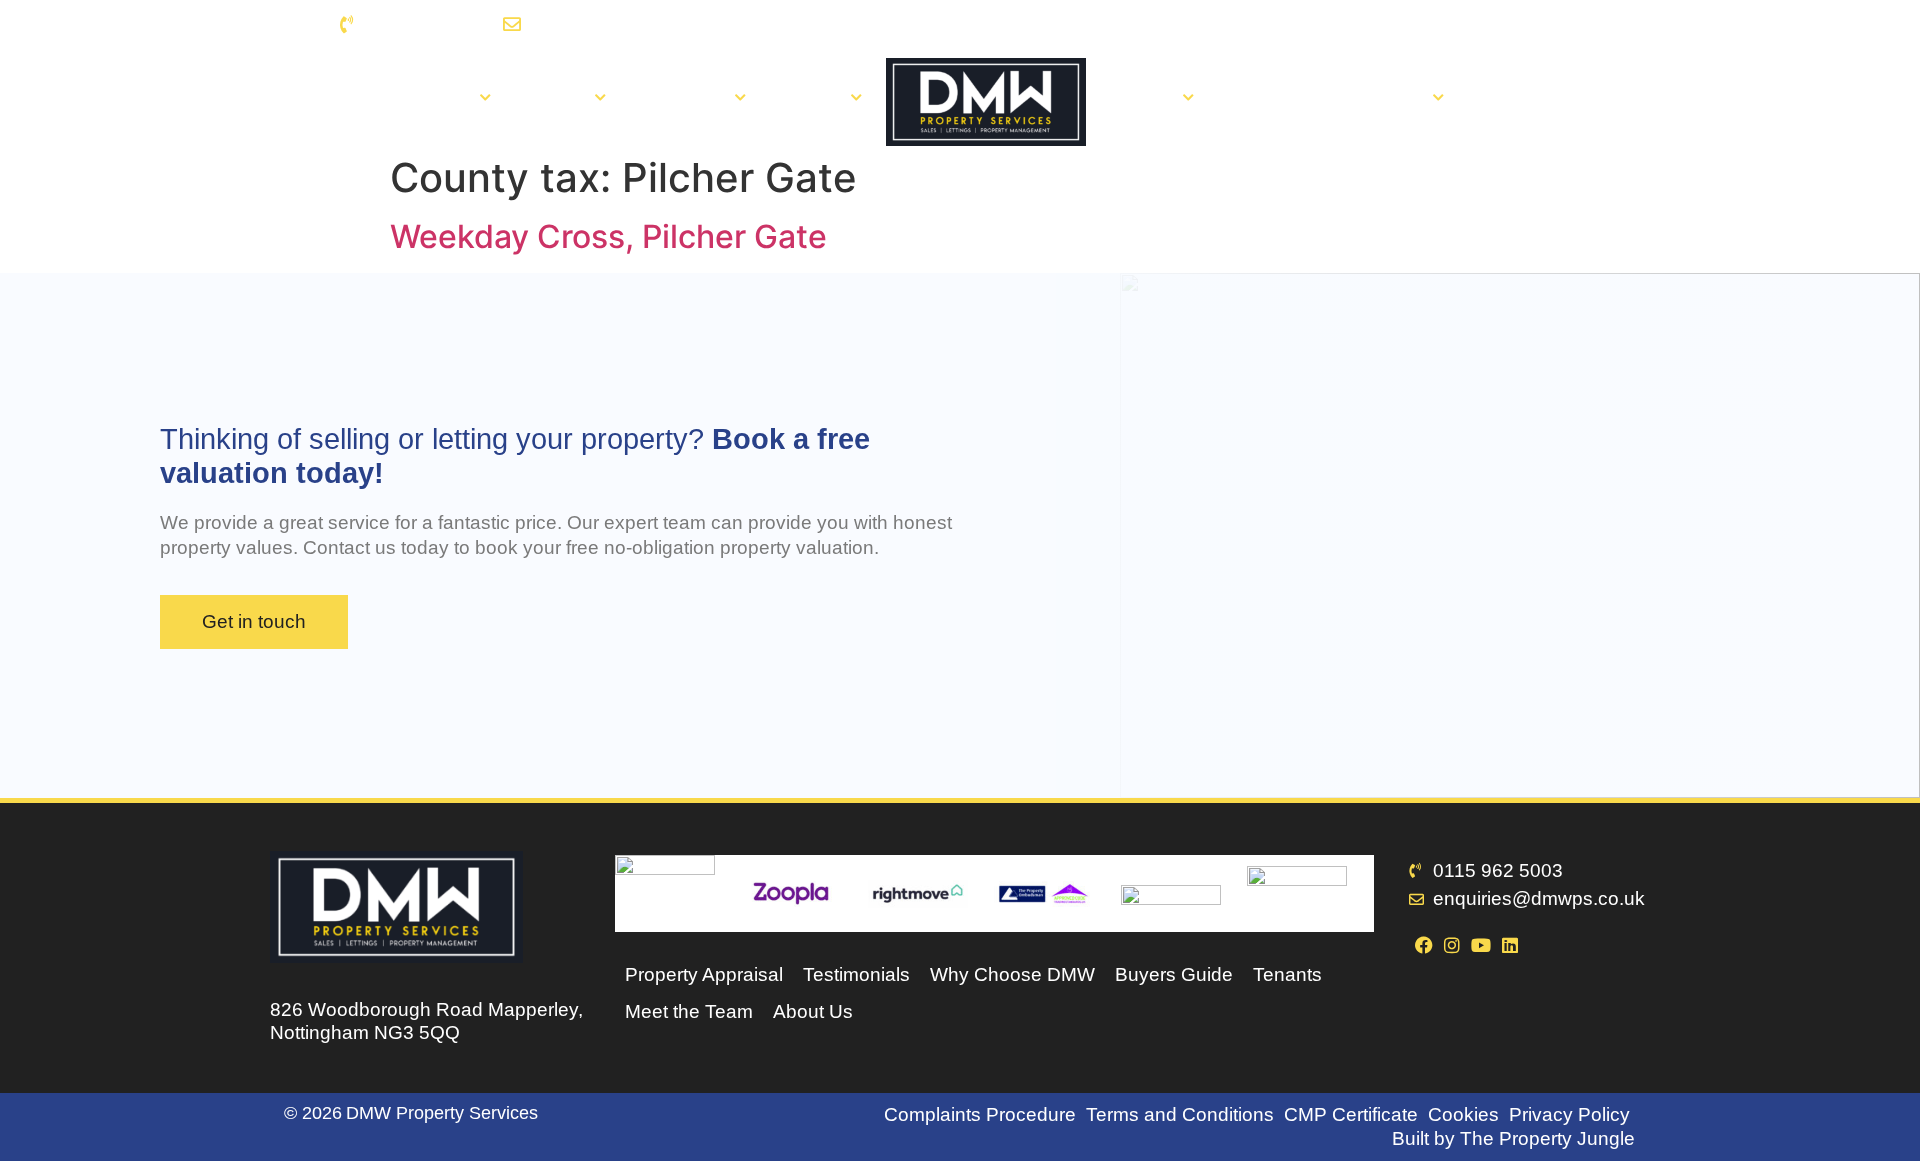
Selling (558, 98)
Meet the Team (689, 1011)
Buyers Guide (1174, 974)
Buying (813, 98)
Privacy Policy (1569, 1114)
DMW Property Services (442, 1113)
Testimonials (856, 974)
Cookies (1463, 1114)
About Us (1386, 98)
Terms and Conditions (1180, 1114)
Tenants (1141, 98)
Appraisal (1271, 98)
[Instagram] (1508, 24)
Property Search (405, 98)
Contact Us (1528, 98)
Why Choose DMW (1012, 974)
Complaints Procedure (980, 1114)
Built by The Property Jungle (1513, 1138)
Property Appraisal (704, 974)
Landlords (685, 98)
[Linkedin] (1565, 24)
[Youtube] (1536, 24)
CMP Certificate (1351, 1114)
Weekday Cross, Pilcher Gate (608, 236)
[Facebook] (1479, 24)
